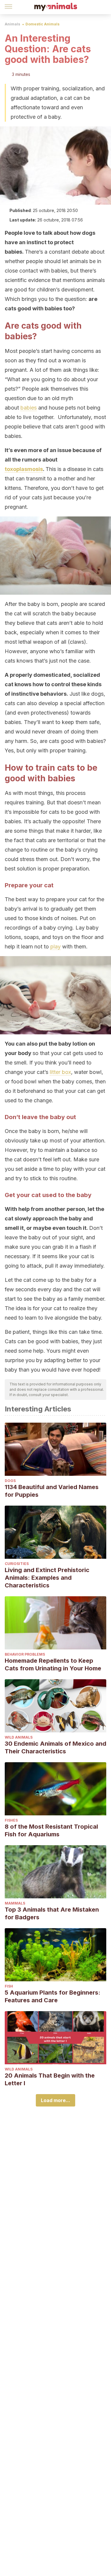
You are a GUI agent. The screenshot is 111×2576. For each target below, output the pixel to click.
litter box (60, 1072)
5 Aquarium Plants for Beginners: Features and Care (53, 1996)
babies (29, 408)
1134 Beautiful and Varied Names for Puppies (52, 1491)
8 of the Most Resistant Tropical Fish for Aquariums (51, 1830)
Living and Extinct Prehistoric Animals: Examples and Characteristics (47, 1578)
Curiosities (17, 1564)
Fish (9, 1986)
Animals (12, 24)
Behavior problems (25, 1654)
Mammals (15, 1903)
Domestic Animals (42, 24)
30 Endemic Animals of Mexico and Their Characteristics (55, 1747)
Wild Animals (19, 1737)
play (55, 947)
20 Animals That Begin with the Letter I (50, 2079)
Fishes (11, 1820)
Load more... (55, 2100)
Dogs (10, 1481)
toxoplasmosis (24, 469)
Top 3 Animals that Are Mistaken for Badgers (52, 1913)
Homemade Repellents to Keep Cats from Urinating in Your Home (53, 1664)
